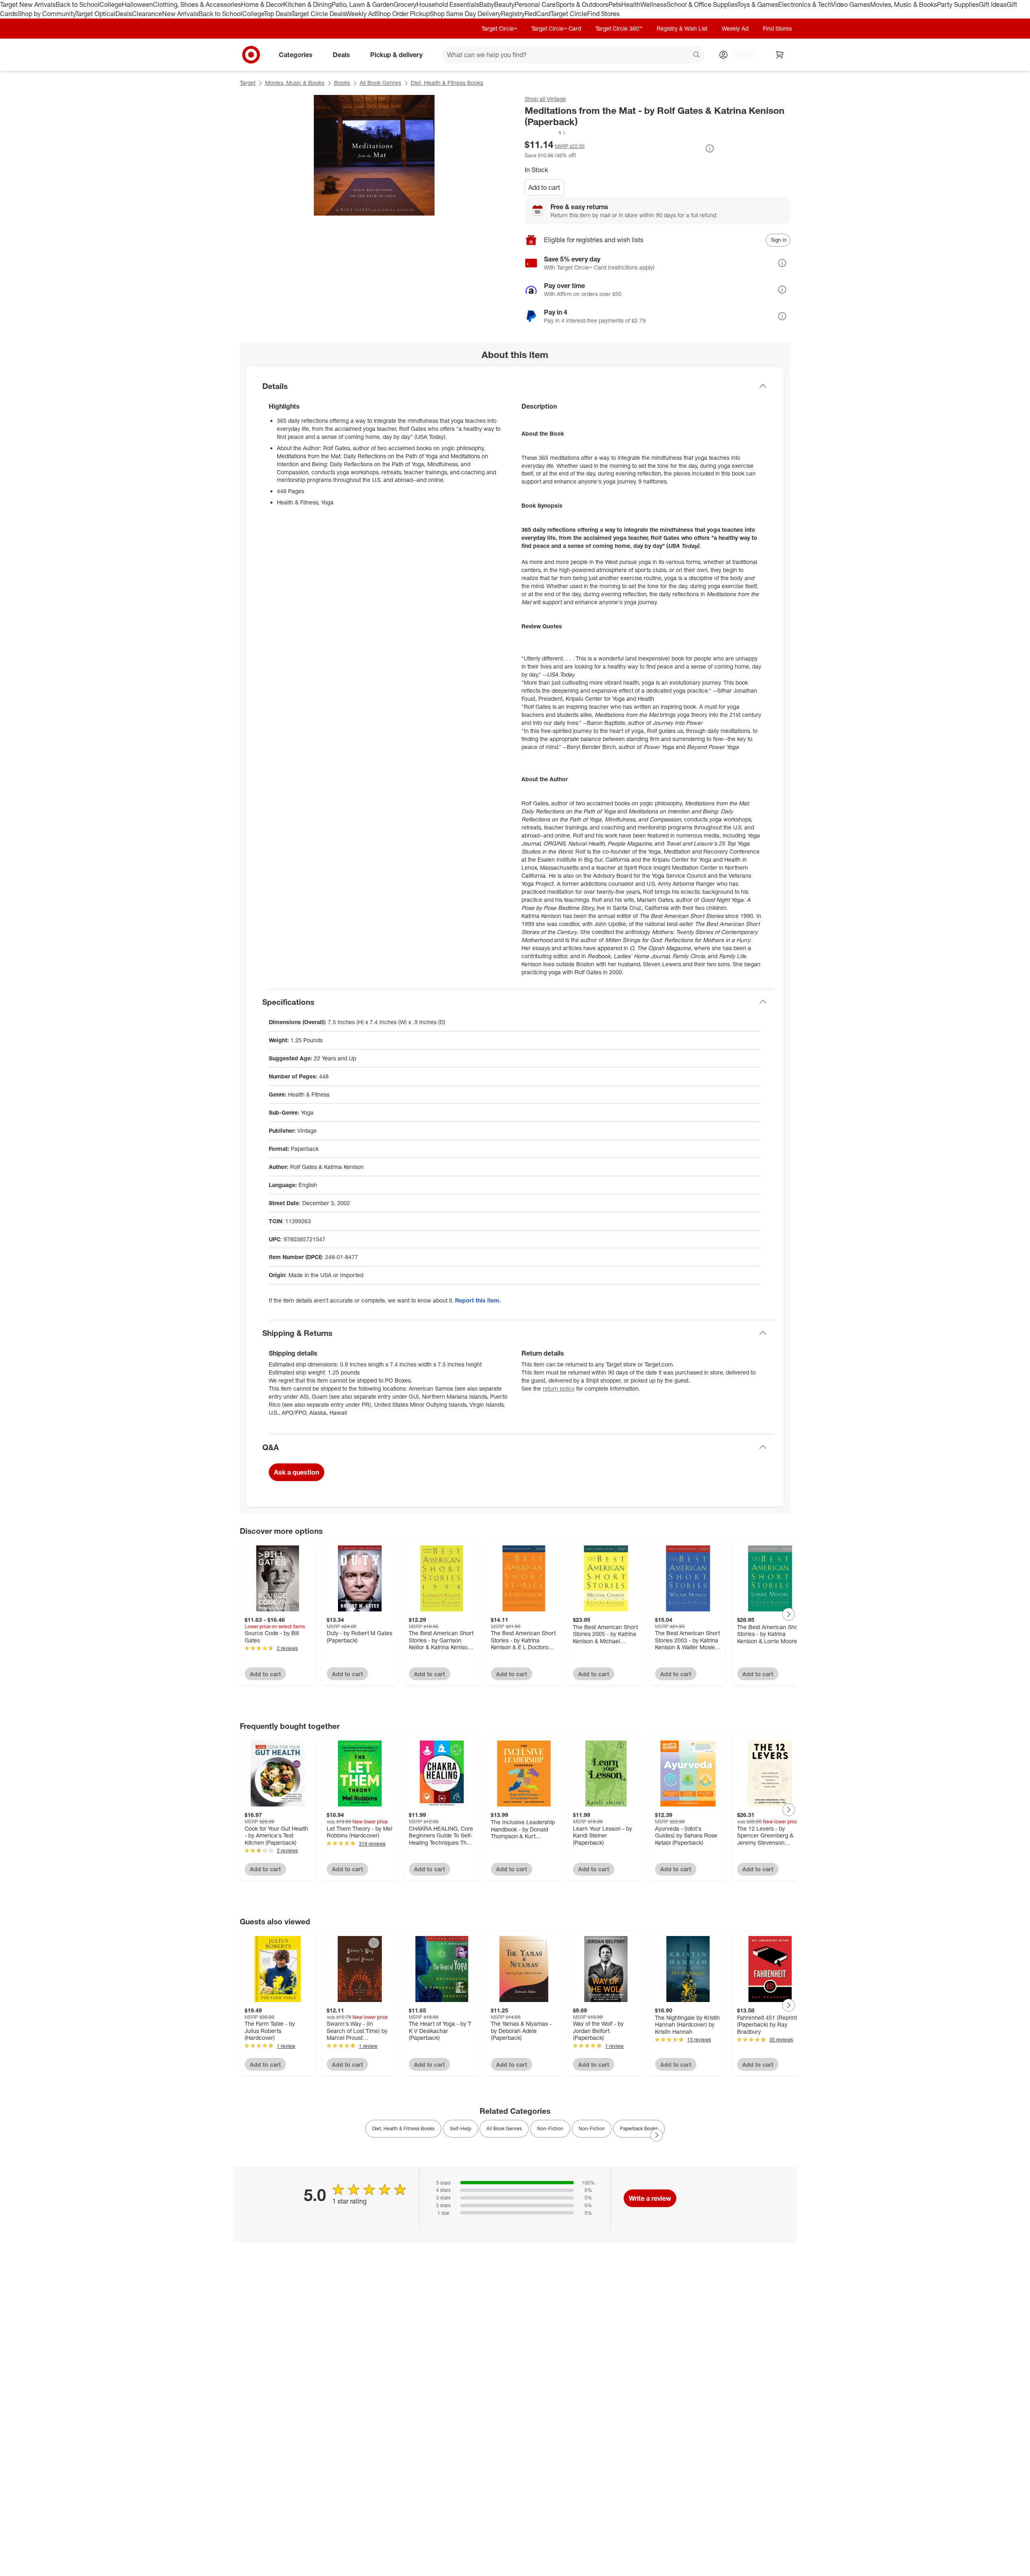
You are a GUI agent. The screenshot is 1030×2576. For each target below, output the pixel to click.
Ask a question (297, 1472)
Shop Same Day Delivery (465, 14)
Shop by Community (46, 14)
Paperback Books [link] (639, 2128)
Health (631, 4)
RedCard (538, 14)
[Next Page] (789, 1614)
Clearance (147, 14)
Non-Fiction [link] (550, 2128)
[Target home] (251, 55)
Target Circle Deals (318, 14)
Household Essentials (448, 4)
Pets (615, 4)
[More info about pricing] (710, 148)
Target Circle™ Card (556, 28)
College (111, 4)
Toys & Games (758, 4)
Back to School (77, 4)
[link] (546, 133)
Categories (296, 54)
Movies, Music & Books (904, 4)
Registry (513, 14)
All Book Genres (380, 83)
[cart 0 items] (780, 55)
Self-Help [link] (460, 2128)
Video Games (851, 4)
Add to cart (544, 187)
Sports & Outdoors (582, 4)
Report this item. (478, 1300)
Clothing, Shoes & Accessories (197, 4)
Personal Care (535, 4)
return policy (559, 1388)
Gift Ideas (993, 4)
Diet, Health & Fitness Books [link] (403, 2128)
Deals (124, 14)
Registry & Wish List (682, 28)
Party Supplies (958, 4)
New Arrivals (180, 14)
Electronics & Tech (805, 4)
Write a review (650, 2198)
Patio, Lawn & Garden (363, 4)
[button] (546, 133)
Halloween (137, 4)
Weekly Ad (361, 14)
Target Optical (95, 14)
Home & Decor (262, 4)
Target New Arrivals (28, 4)
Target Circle (569, 14)
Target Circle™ (499, 28)
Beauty (504, 4)
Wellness (654, 4)
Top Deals (278, 14)
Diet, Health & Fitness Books (447, 83)
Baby (487, 4)
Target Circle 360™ (619, 28)
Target (248, 83)
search (697, 55)
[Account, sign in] (739, 55)
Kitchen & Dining (307, 4)
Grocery (405, 4)
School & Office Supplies (702, 4)
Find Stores (603, 14)
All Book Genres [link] (504, 2128)
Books (342, 83)
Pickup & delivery (396, 54)
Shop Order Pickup (403, 14)
